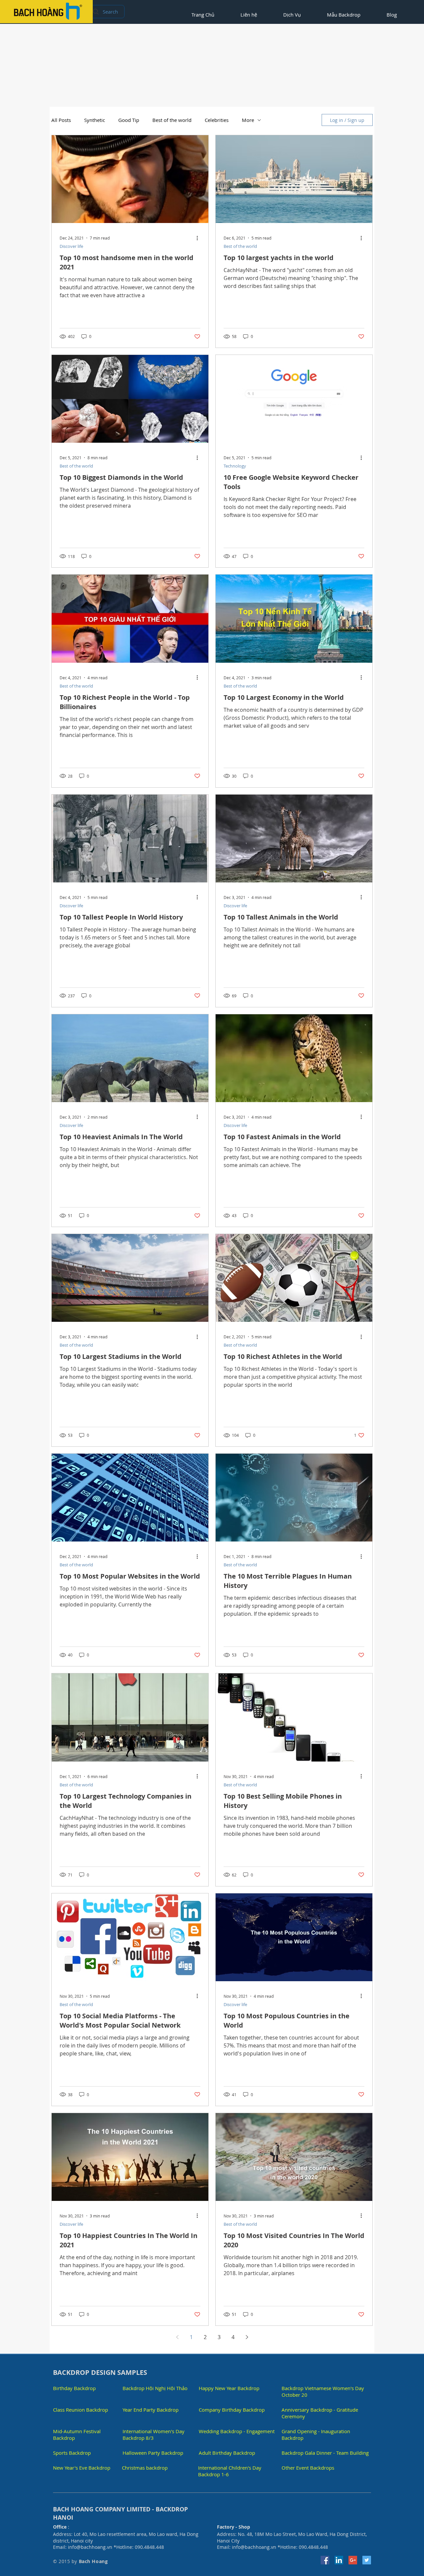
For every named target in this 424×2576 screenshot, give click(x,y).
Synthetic (95, 120)
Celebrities (217, 120)
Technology (235, 466)
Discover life (71, 246)
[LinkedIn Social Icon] (339, 2560)
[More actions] (199, 238)
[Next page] (247, 2337)
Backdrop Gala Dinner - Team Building (325, 2453)
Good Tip (129, 120)
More (248, 120)
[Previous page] (177, 2337)
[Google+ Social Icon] (353, 2560)
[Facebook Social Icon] (325, 2560)
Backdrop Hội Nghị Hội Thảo (155, 2388)
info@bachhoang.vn (90, 2547)
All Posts (61, 120)
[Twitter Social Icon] (367, 2560)
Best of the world (172, 120)
